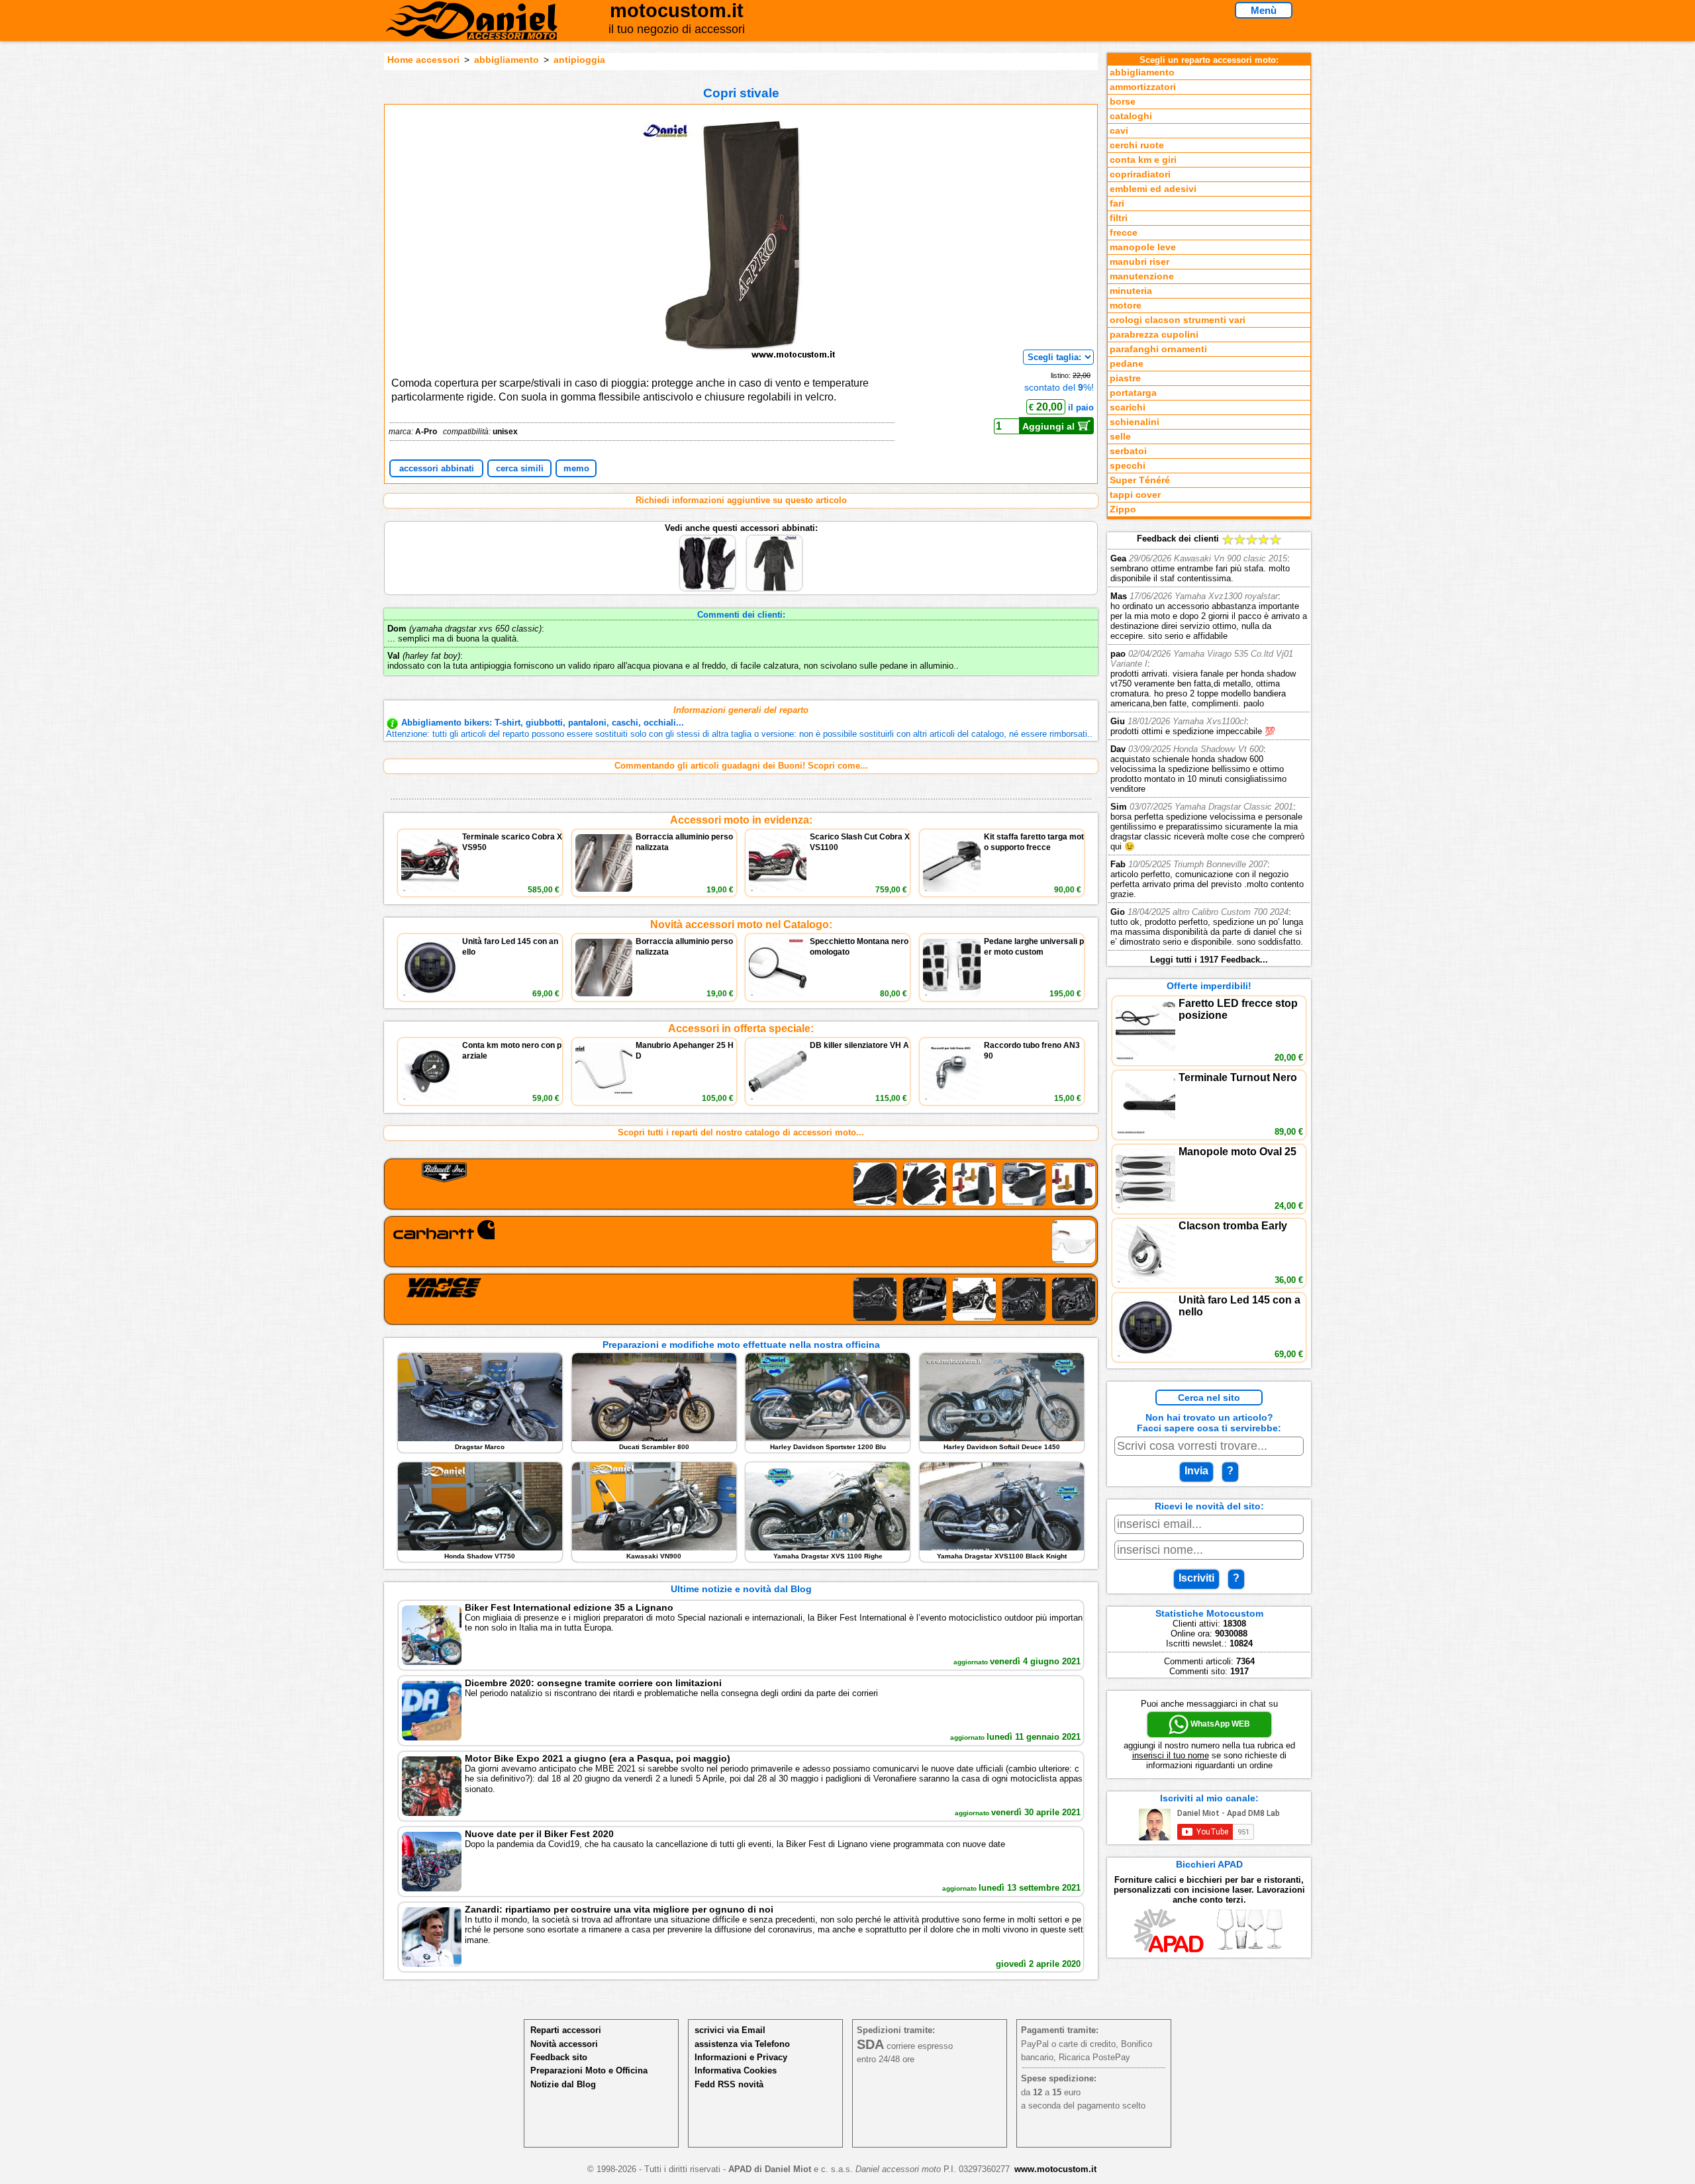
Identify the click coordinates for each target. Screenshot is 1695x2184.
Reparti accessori (566, 2030)
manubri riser (1139, 262)
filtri (1119, 218)
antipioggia (579, 60)
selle (1120, 437)
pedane (1127, 364)
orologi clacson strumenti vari (1178, 320)
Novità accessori (564, 2044)
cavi (1119, 131)
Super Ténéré (1140, 480)
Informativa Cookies (736, 2070)
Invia (1196, 1471)
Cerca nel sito (1209, 1398)
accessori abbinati (437, 468)
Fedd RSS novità (729, 2084)
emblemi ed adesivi (1153, 189)
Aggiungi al (1050, 426)
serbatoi (1128, 451)
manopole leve (1143, 247)
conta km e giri (1143, 160)
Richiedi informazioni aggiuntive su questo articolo (741, 500)
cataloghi (1131, 116)
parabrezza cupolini (1154, 335)
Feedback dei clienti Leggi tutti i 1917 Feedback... (1209, 749)
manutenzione (1142, 276)
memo (576, 468)
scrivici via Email (730, 2030)
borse (1123, 102)
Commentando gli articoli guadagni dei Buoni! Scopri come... (741, 766)
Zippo (1123, 509)
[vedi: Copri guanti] (709, 538)
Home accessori (423, 60)
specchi (1128, 466)
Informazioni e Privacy (741, 2057)
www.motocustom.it (1055, 2169)
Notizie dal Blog (563, 2084)
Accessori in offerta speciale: (741, 1028)
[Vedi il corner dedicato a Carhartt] (741, 1242)
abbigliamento (507, 60)
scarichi (1128, 407)
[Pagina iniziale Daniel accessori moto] (472, 30)
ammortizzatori (1143, 87)
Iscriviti (1196, 1578)
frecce (1124, 233)
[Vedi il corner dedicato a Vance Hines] (741, 1299)
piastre (1125, 378)
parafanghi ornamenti (1158, 349)
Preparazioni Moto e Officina (589, 2070)
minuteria (1131, 291)
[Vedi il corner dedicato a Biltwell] (741, 1184)
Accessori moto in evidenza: (741, 820)
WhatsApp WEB (1219, 1724)
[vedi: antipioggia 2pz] (774, 538)
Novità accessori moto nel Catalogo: (741, 925)
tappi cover (1135, 495)
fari (1117, 204)
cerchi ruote (1137, 145)
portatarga (1133, 393)
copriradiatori (1140, 174)
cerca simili (520, 468)
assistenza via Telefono (742, 2044)
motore (1126, 306)
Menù (1264, 10)
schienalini (1135, 422)
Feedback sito (559, 2057)
